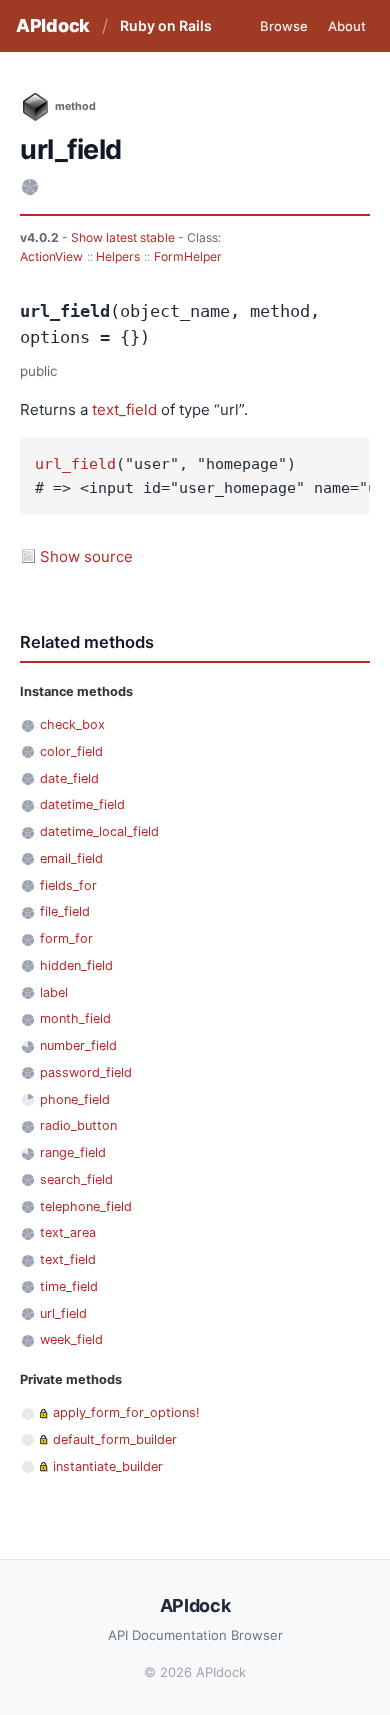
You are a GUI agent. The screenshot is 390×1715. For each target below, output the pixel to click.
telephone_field (86, 1206)
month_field (75, 1018)
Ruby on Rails (166, 25)
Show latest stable (124, 237)
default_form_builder (115, 1439)
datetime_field (82, 804)
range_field (73, 1152)
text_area (68, 1232)
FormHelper (188, 256)
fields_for (68, 885)
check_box (72, 724)
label (54, 992)
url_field (75, 464)
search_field (76, 1179)
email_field (71, 858)
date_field (69, 778)
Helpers (118, 256)
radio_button (78, 1125)
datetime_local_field (99, 831)
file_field (65, 911)
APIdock (53, 25)
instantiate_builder (108, 1466)
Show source (86, 556)
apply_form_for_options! (126, 1412)
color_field (71, 751)
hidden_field (76, 965)
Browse (284, 26)
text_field (124, 409)
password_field (86, 1072)
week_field (71, 1339)
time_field (69, 1286)
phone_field (75, 1099)
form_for (66, 938)
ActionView (51, 256)
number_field (78, 1045)
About (347, 26)
